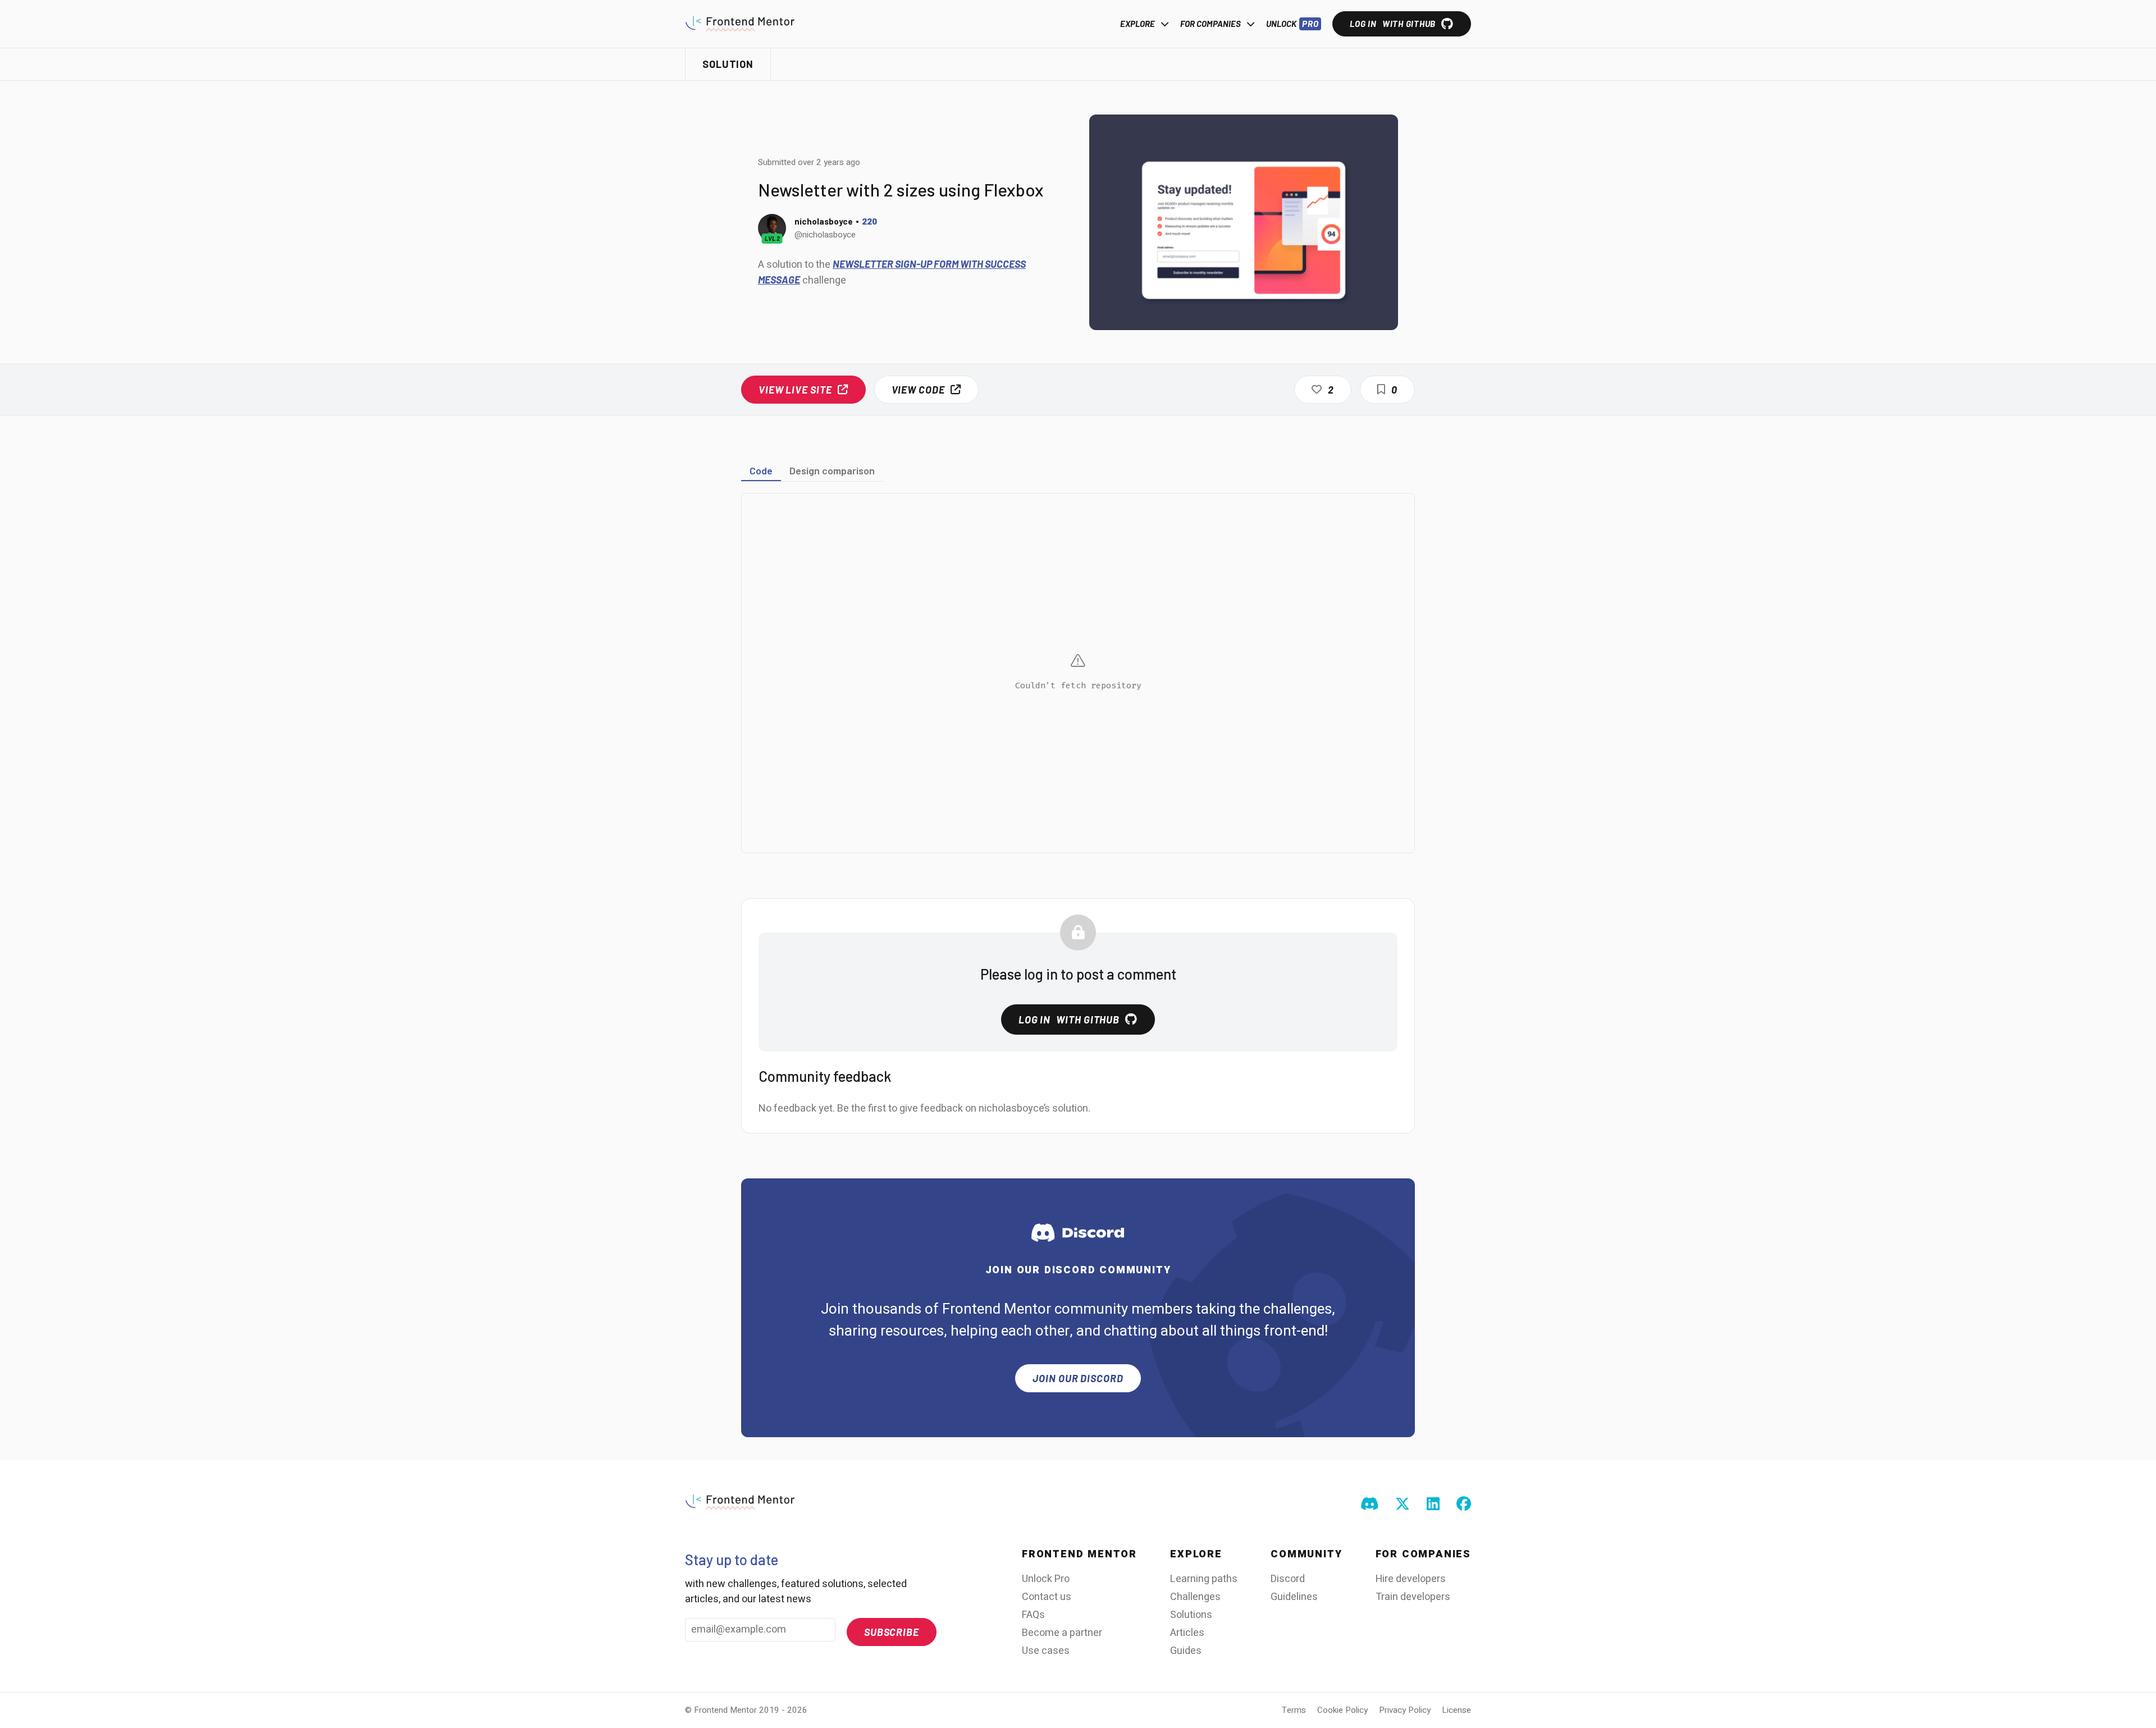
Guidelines (1294, 1597)
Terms (1294, 1710)
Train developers (1413, 1597)
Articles (1187, 1633)
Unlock (1292, 24)
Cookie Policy (1342, 1710)
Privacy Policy (1405, 1710)
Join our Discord (1078, 1378)
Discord (1288, 1579)
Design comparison (832, 470)
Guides (1186, 1651)
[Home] (740, 24)
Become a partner (1062, 1633)
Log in (1393, 24)
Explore (1138, 24)
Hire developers (1411, 1579)
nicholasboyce (824, 221)
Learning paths (1204, 1579)
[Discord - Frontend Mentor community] (1369, 1505)
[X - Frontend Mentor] (1403, 1505)
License (1456, 1710)
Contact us (1047, 1597)
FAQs (1033, 1615)
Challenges (1195, 1597)
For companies (1211, 24)
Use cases (1046, 1651)
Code (761, 470)
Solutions (1191, 1615)
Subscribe (892, 1632)
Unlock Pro (1046, 1579)
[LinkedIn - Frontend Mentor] (1433, 1505)
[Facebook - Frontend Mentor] (1464, 1505)
